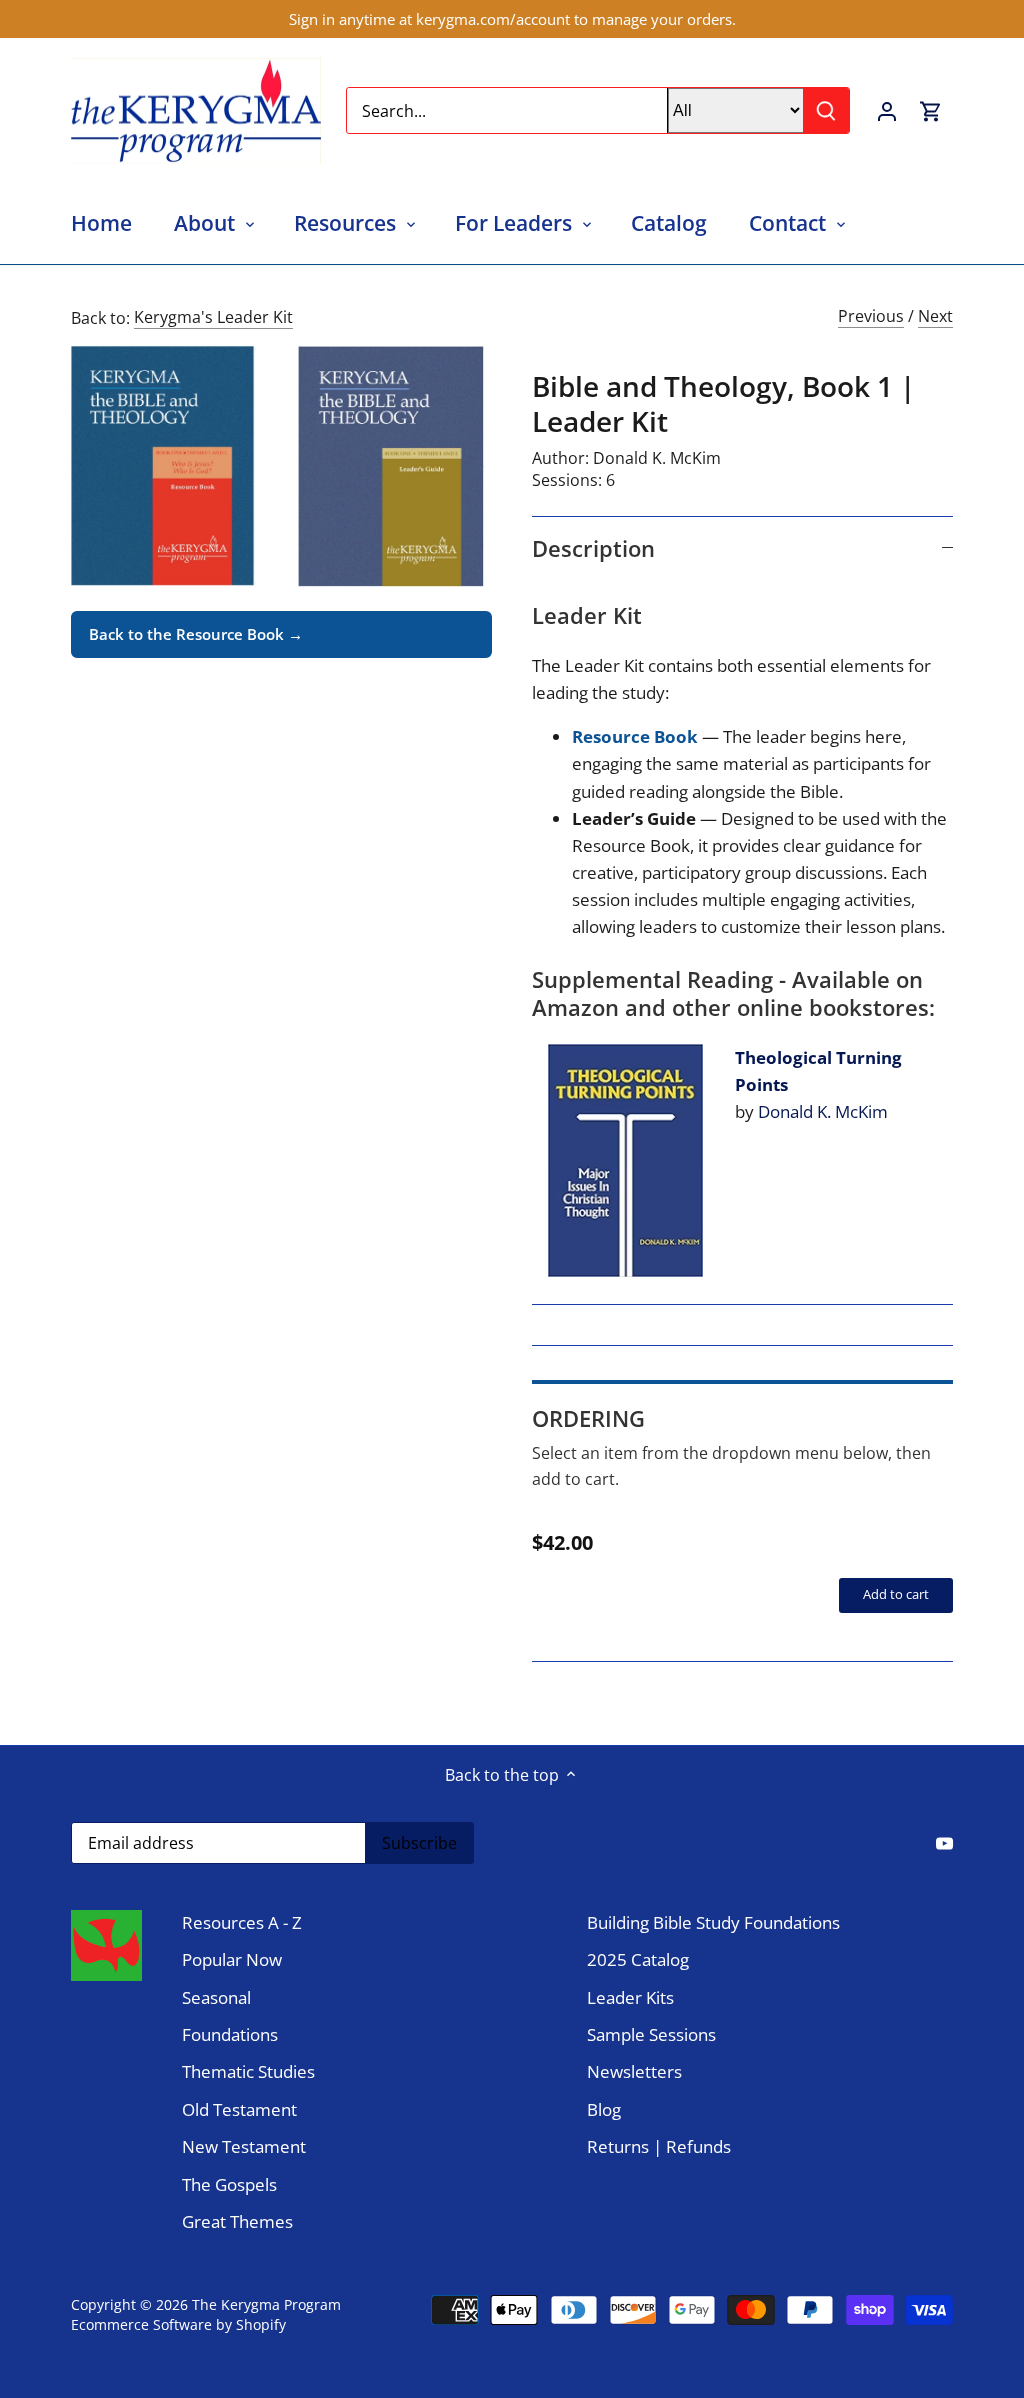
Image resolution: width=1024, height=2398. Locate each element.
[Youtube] (944, 1841)
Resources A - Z (242, 1922)
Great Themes (237, 2221)
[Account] (887, 110)
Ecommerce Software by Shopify (178, 2324)
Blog (604, 2109)
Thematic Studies (248, 2071)
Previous (871, 316)
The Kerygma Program (266, 2304)
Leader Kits (630, 1997)
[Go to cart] (931, 110)
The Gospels (229, 2184)
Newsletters (634, 2071)
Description (593, 548)
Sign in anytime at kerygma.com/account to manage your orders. (512, 19)
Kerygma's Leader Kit (213, 317)
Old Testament (239, 2109)
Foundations (230, 2034)
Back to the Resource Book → (196, 634)
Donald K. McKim (657, 458)
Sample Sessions (651, 2034)
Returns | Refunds (659, 2146)
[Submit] (826, 110)
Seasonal (216, 1997)
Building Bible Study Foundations (713, 1922)
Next (935, 316)
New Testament (244, 2146)
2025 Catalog (638, 1959)
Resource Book (637, 736)
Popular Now (232, 1959)
